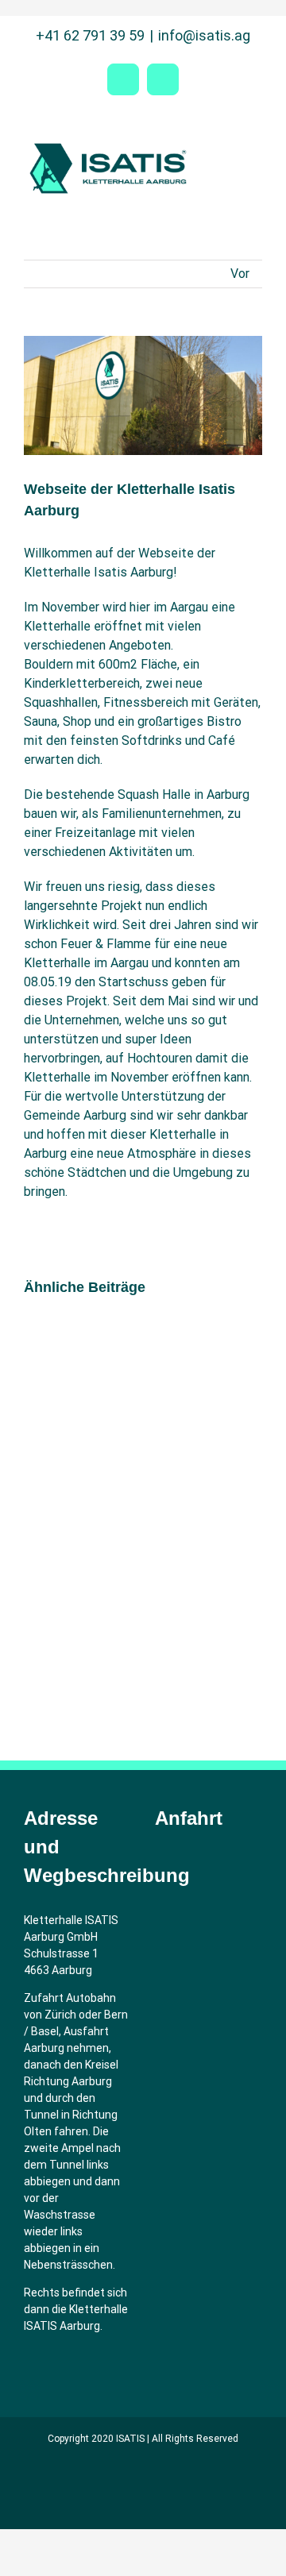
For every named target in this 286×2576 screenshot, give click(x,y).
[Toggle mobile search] (227, 147)
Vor (240, 274)
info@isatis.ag (204, 35)
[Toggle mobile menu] (256, 147)
